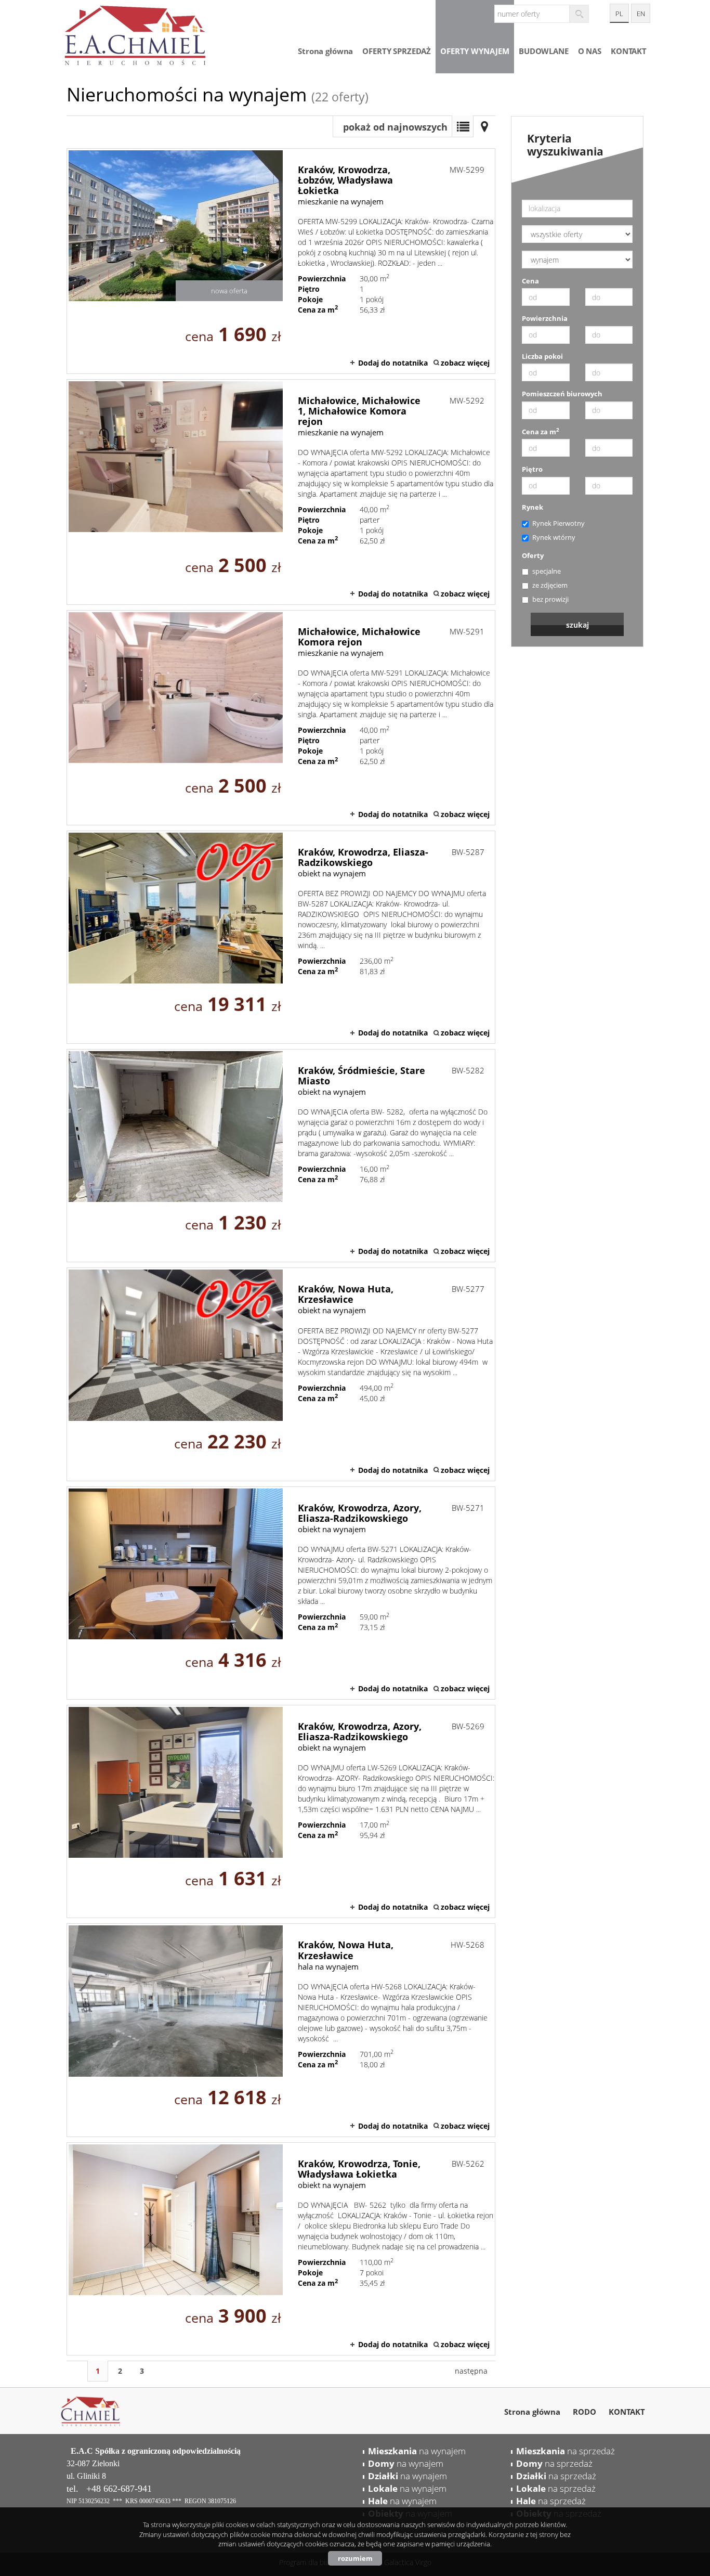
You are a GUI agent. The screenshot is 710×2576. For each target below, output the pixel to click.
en (641, 14)
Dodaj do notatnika (393, 363)
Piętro (532, 469)
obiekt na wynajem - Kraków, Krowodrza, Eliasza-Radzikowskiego (281, 937)
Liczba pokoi (542, 356)
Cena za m (541, 432)
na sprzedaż (566, 2451)
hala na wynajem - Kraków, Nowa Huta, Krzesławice (281, 2030)
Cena (530, 281)
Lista (463, 126)
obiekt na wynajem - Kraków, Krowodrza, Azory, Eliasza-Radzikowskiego (281, 1593)
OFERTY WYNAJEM (475, 51)
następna (471, 2371)
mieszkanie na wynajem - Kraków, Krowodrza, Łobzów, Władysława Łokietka (281, 261)
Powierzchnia (545, 318)
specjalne (547, 571)
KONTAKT (629, 51)
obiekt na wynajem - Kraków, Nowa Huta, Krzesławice (281, 1374)
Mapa (484, 126)
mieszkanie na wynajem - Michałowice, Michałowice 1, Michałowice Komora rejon (281, 492)
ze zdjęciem (550, 585)
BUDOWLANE (544, 51)
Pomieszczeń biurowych (562, 394)
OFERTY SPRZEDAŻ (397, 51)
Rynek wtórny (554, 537)
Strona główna (325, 51)
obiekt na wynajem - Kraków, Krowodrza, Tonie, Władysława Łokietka (281, 2249)
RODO (584, 2412)
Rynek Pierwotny (558, 523)
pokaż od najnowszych (395, 127)
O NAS (590, 51)
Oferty (533, 555)
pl (619, 14)
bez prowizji (550, 599)
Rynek (532, 507)
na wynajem (417, 2451)
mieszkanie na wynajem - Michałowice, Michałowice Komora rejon (281, 718)
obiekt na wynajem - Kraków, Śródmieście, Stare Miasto (281, 1156)
